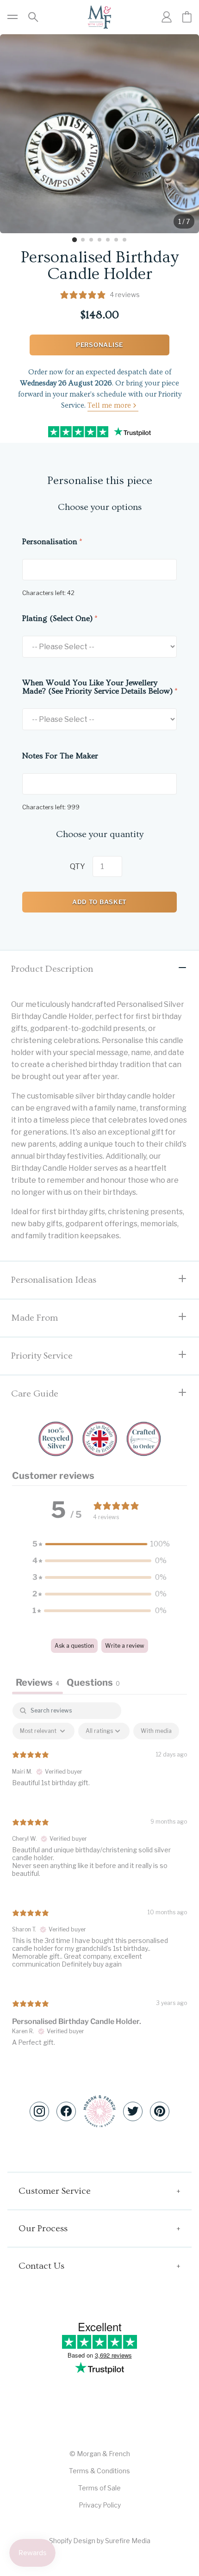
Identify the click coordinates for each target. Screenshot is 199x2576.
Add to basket (99, 902)
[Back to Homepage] (99, 17)
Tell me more (109, 405)
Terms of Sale (99, 2488)
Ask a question (74, 1646)
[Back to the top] (99, 2111)
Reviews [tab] (37, 1682)
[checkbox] (156, 1731)
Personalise (99, 345)
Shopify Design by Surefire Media (100, 2541)
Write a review (125, 1646)
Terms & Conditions (99, 2471)
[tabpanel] (99, 1882)
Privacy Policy (100, 2505)
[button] (99, 1544)
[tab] (75, 240)
